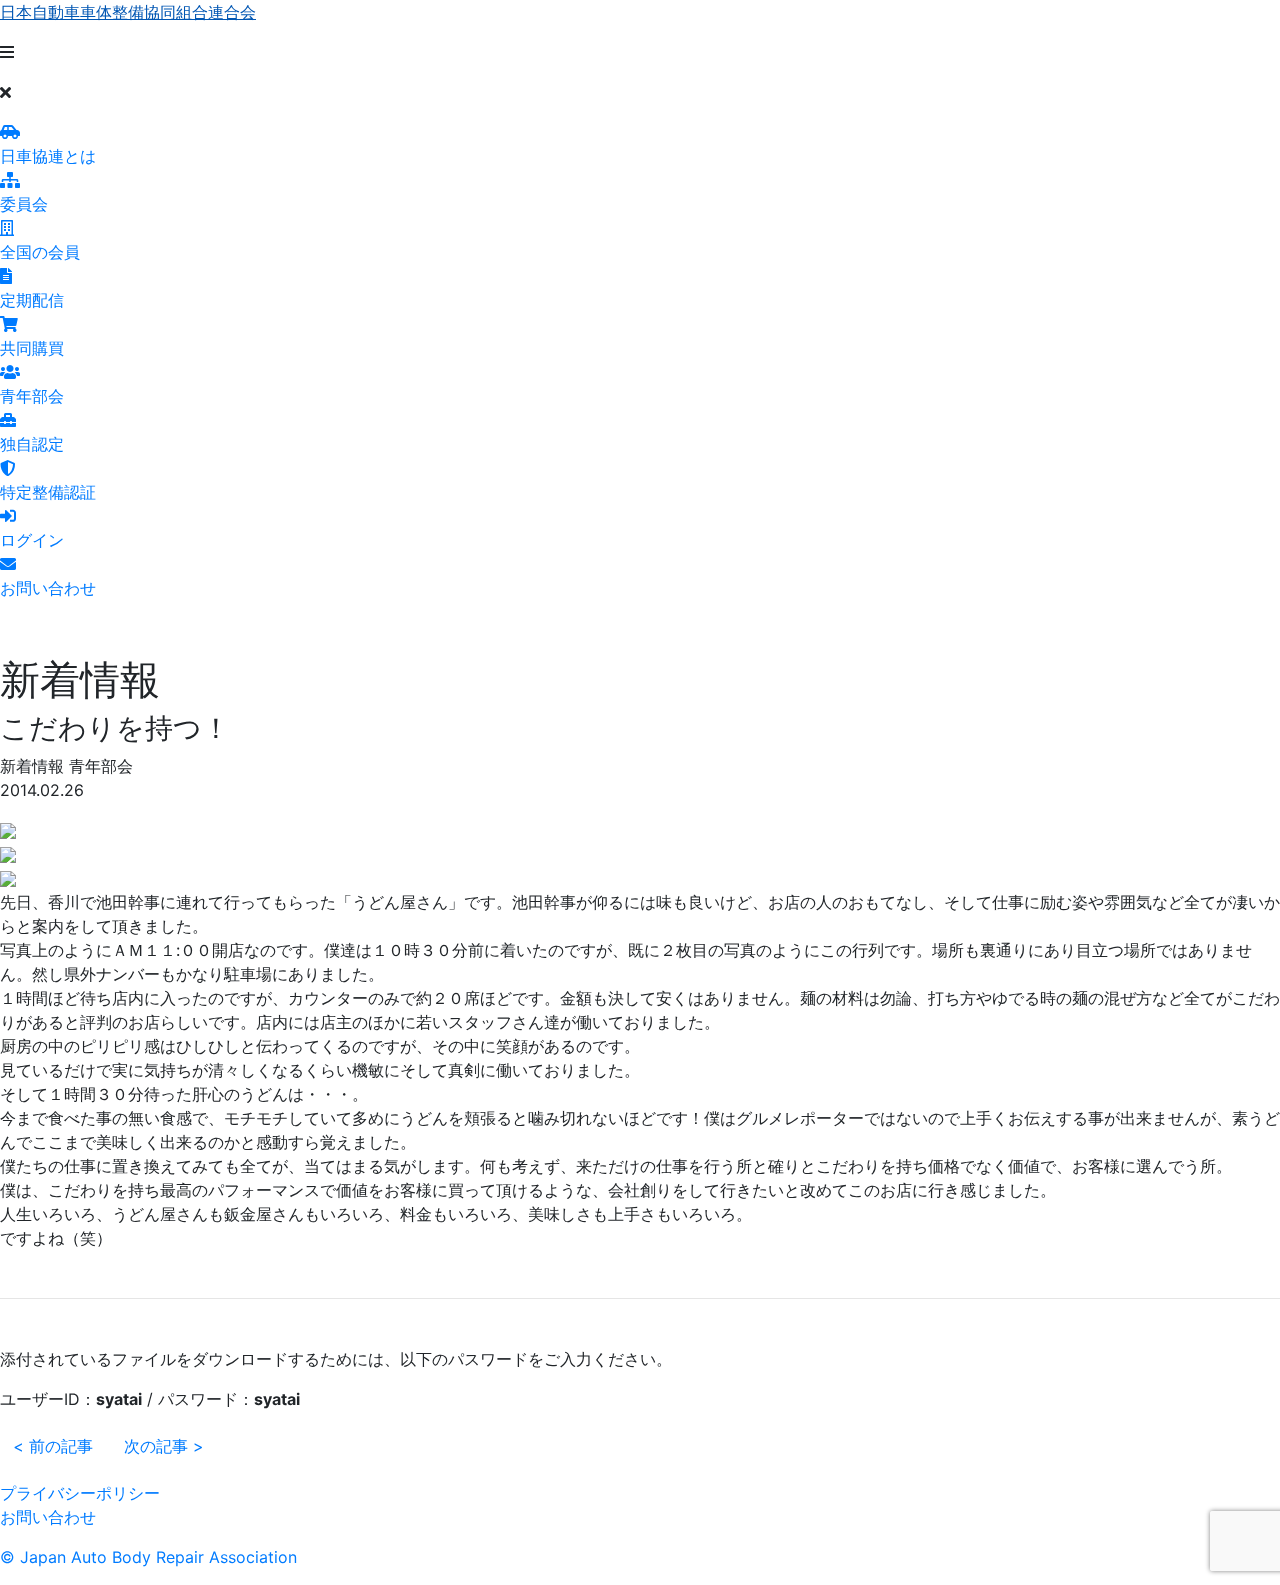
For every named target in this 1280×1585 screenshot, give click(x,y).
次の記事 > (164, 1446)
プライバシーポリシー (80, 1493)
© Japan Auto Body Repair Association (148, 1557)
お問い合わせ (48, 1517)
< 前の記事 (53, 1446)
